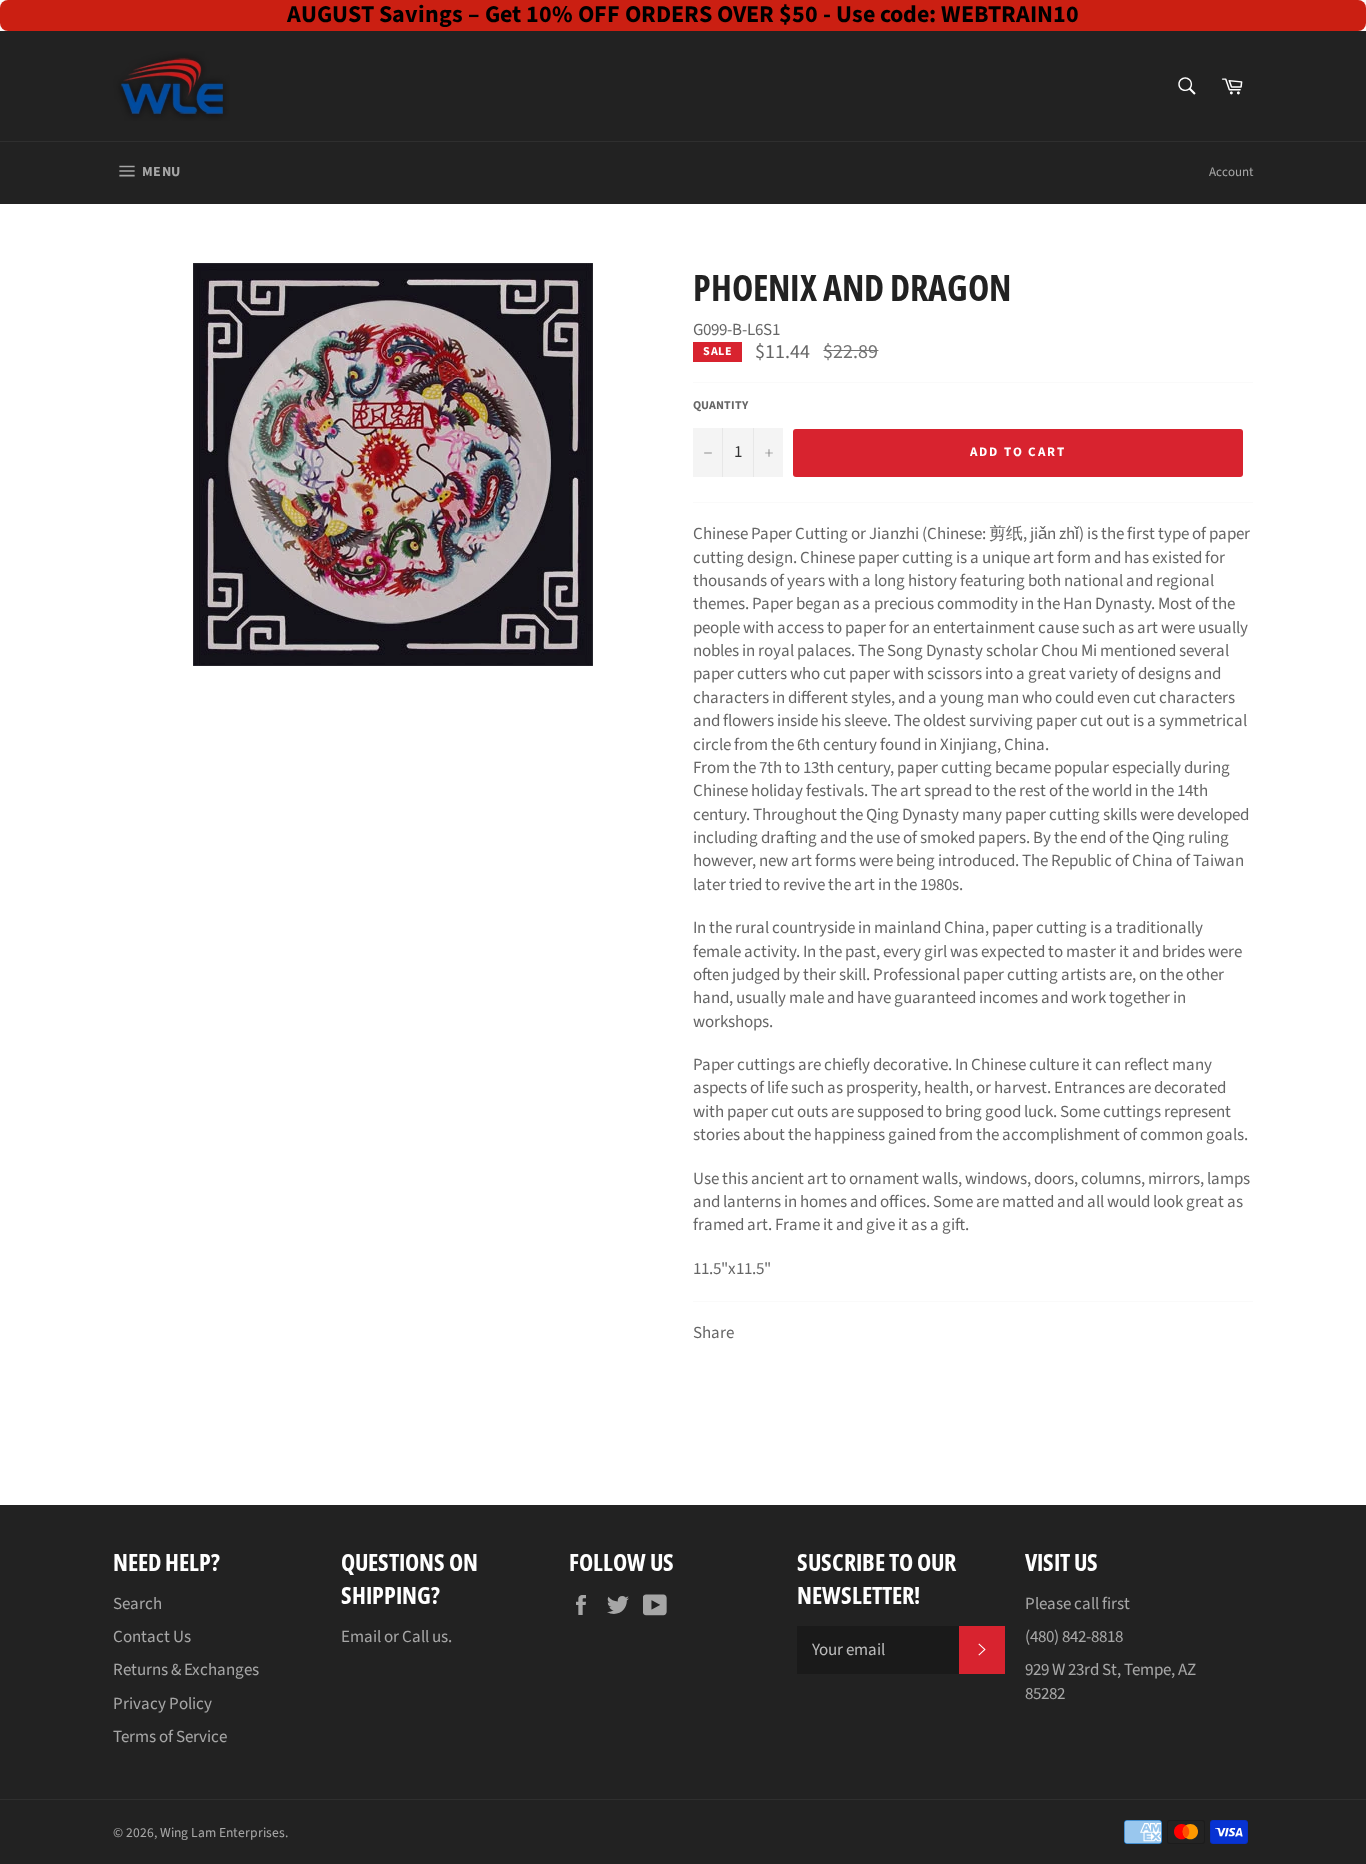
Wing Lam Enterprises (222, 1832)
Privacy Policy (162, 1704)
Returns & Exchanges (186, 1670)
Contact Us (152, 1637)
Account (1231, 172)
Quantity (720, 406)
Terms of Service (170, 1737)
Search (137, 1604)
